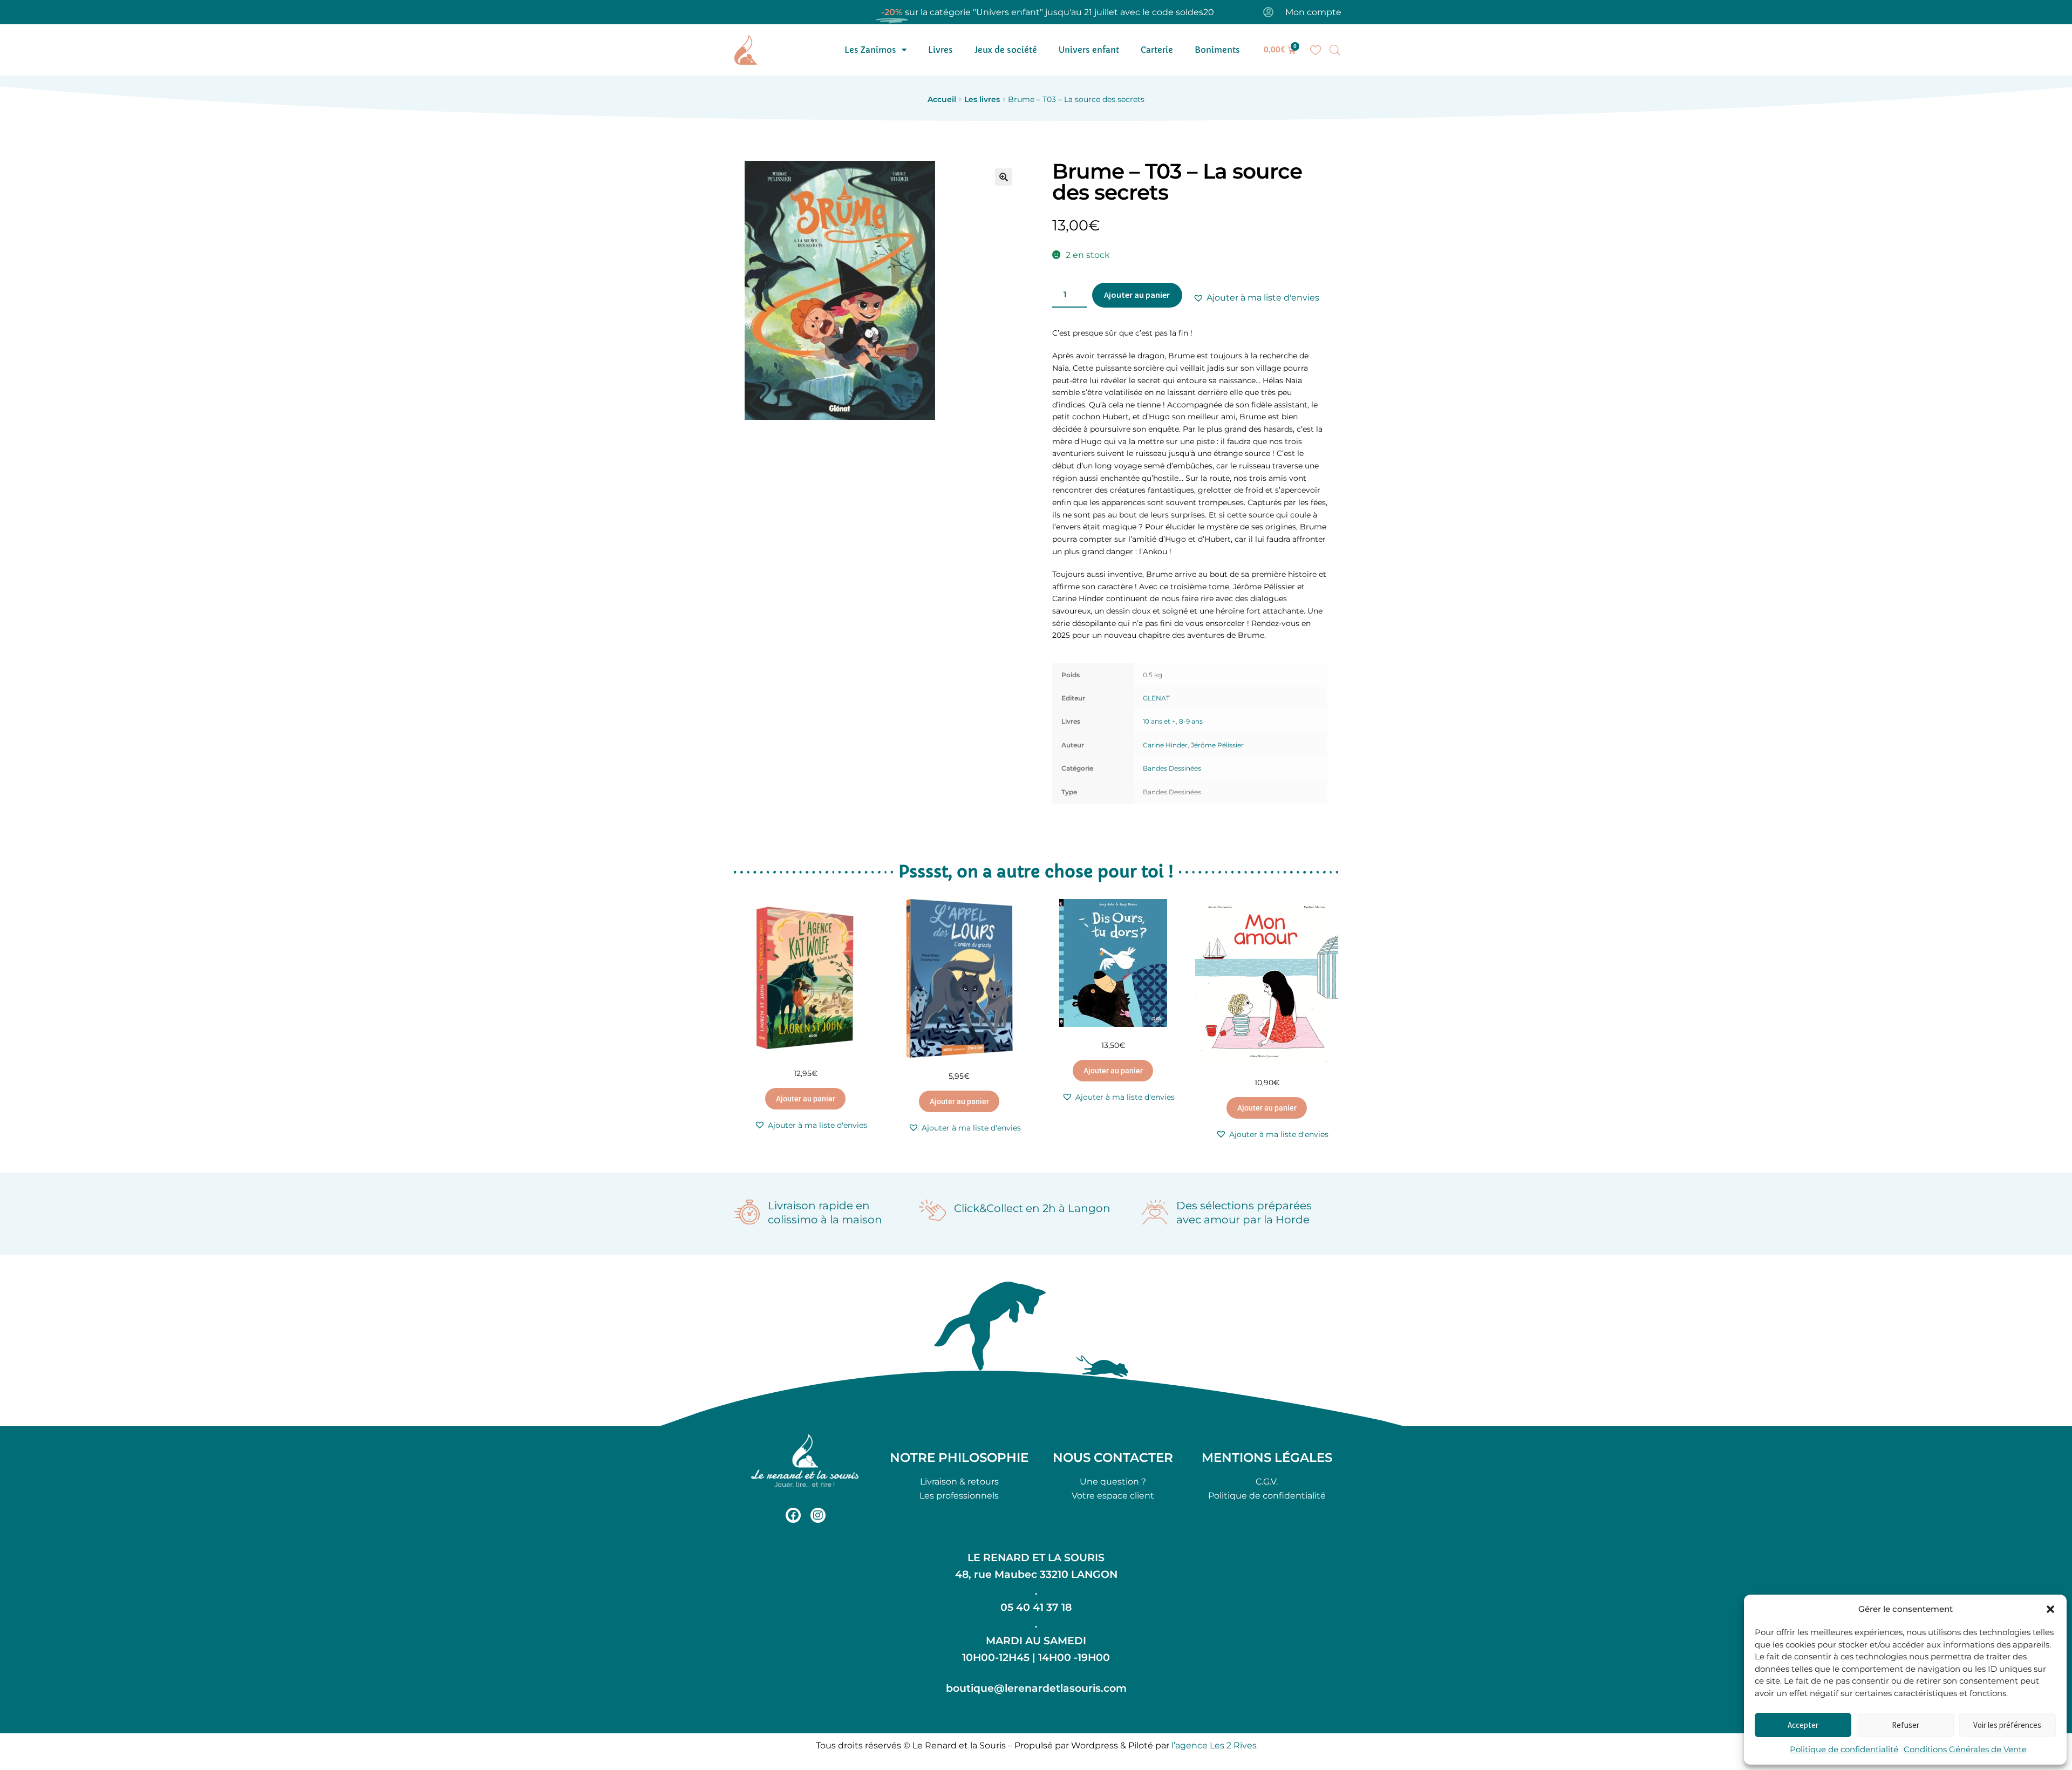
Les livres (982, 99)
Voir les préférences (2007, 1725)
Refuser (1906, 1725)
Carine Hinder (1165, 745)
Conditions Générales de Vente (1965, 1749)
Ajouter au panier (1137, 295)
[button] (2050, 1609)
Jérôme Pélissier (1217, 745)
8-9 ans (1191, 721)
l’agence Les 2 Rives (1214, 1745)
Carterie (1157, 50)
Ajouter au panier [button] (806, 1099)
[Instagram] (818, 1515)
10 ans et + (1159, 721)
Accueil (942, 99)
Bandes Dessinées (1172, 768)
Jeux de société (1006, 50)
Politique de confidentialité (1844, 1749)
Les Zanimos (870, 50)
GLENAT (1156, 698)
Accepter (1803, 1725)
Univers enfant (1089, 50)
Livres (940, 50)
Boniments (1217, 50)
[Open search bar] (1335, 50)
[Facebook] (793, 1515)
